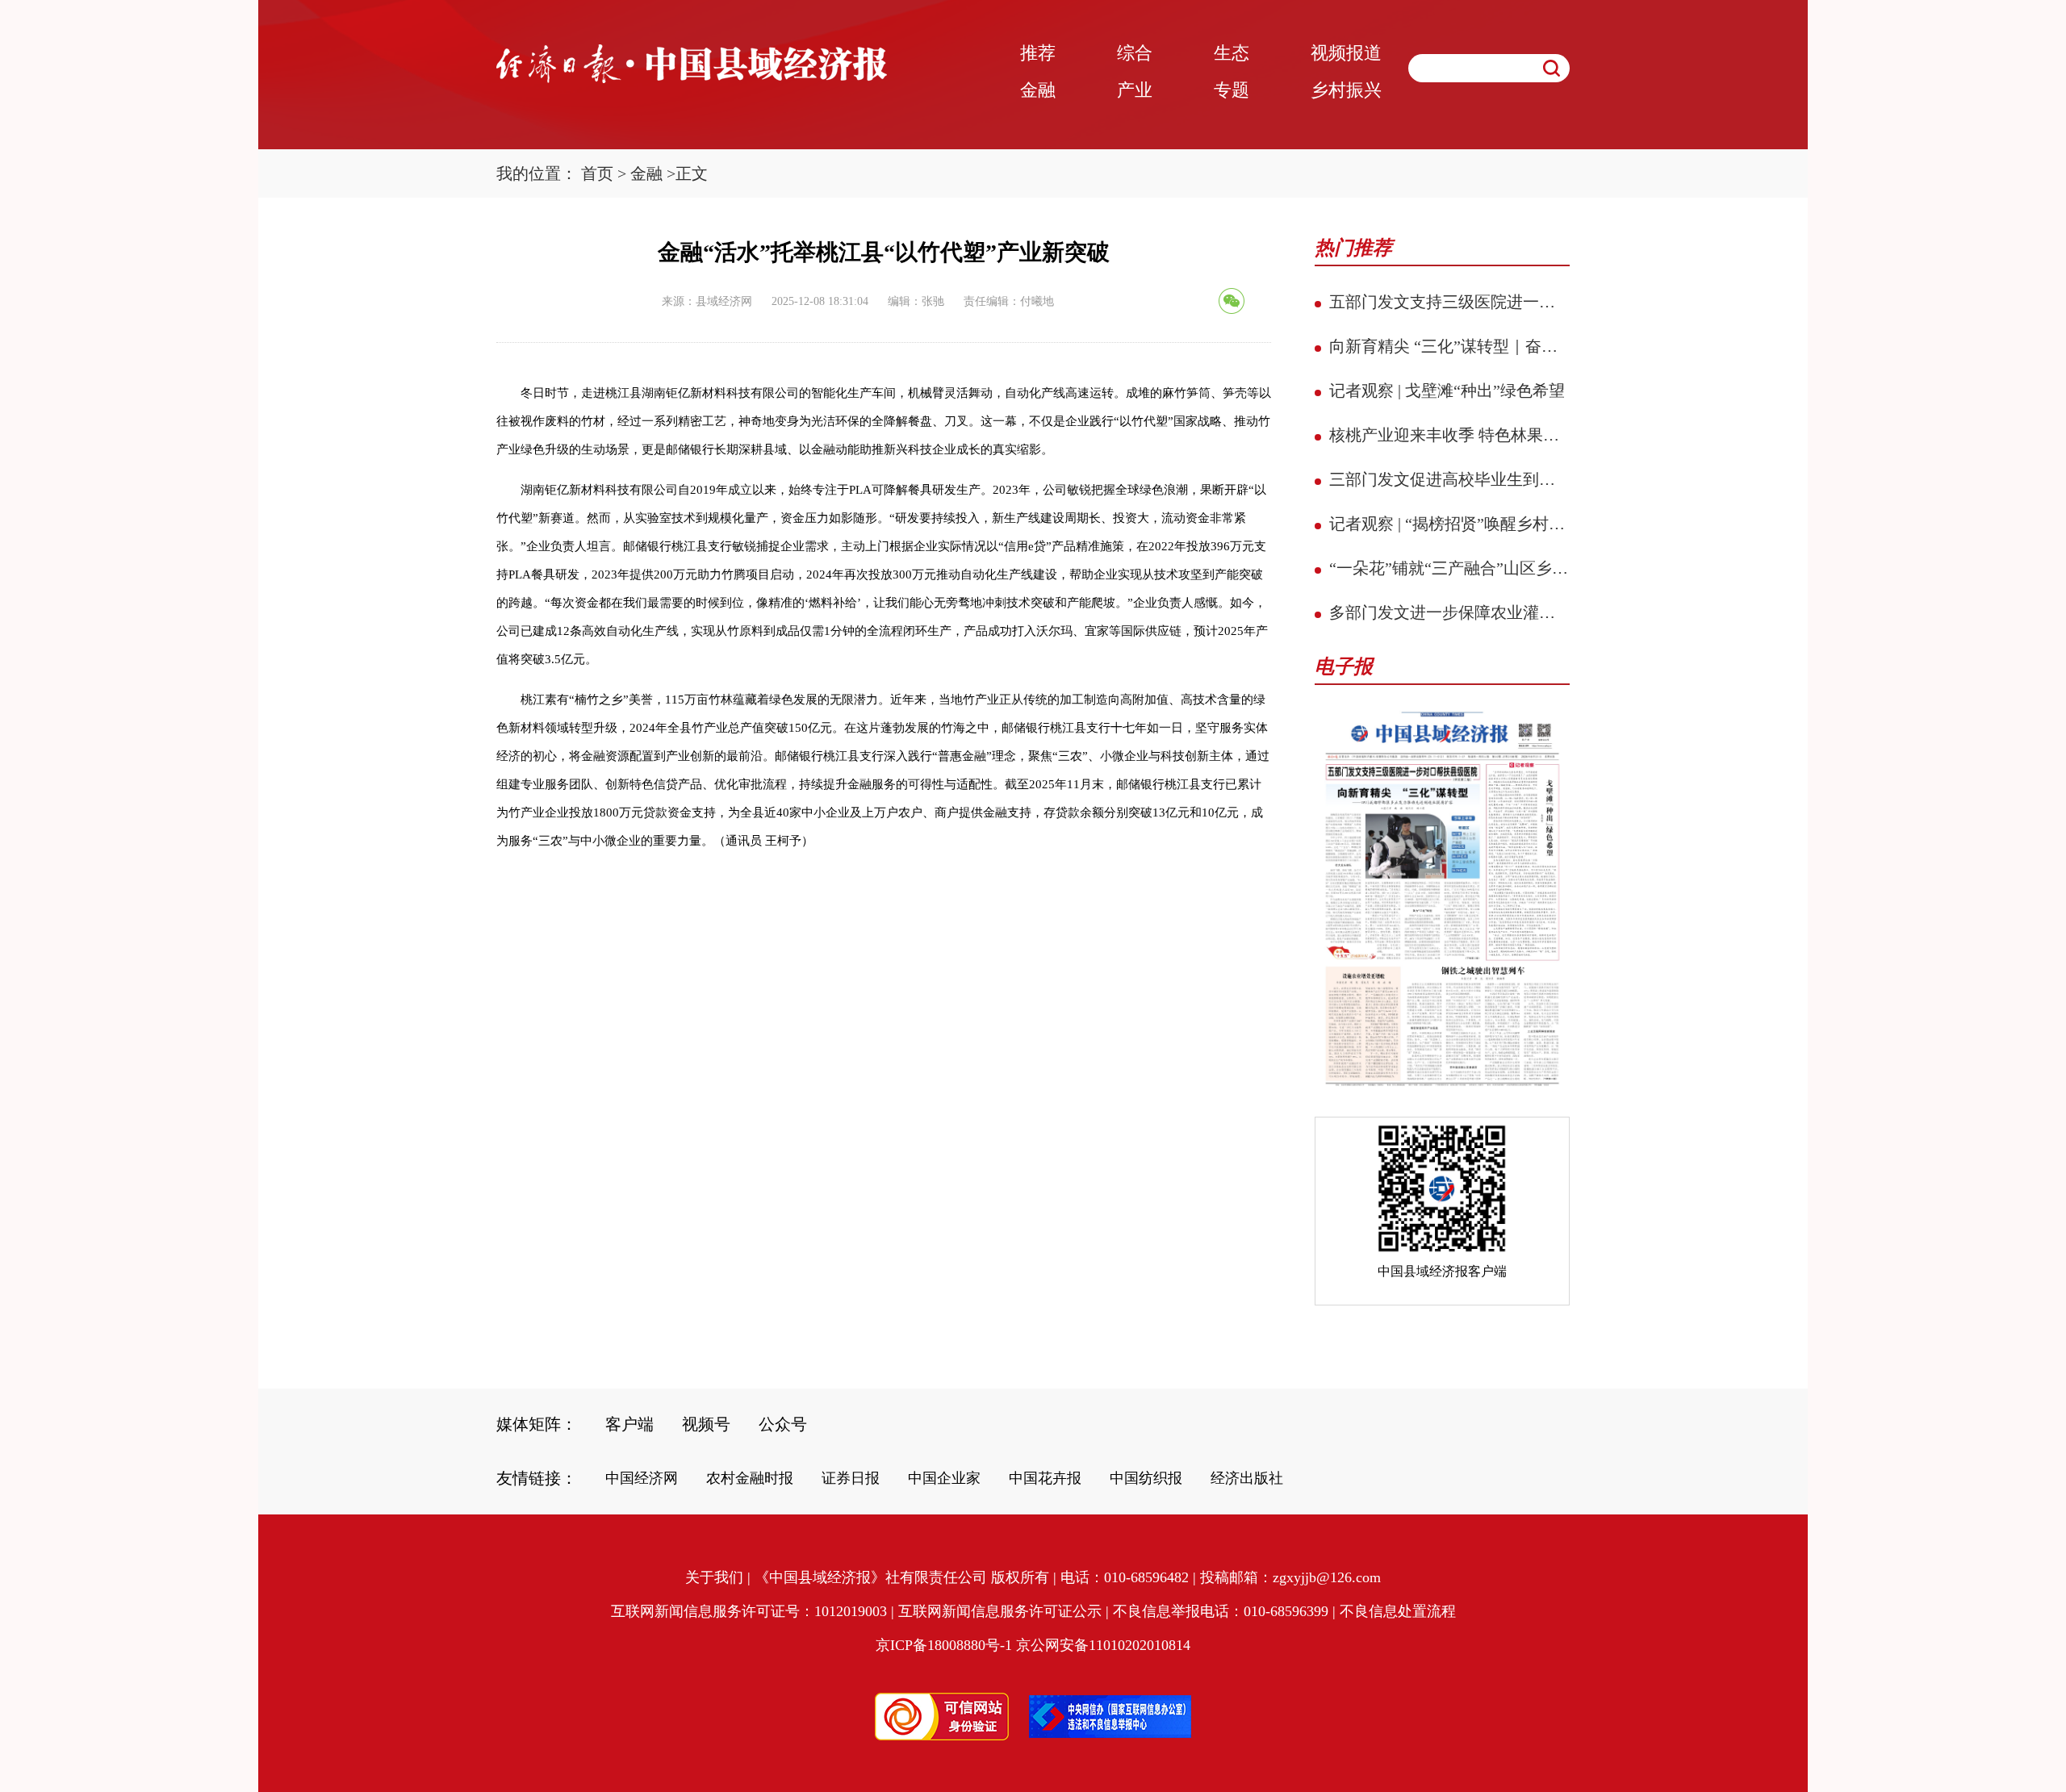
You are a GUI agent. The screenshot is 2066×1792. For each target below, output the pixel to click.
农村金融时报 (750, 1478)
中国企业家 (944, 1478)
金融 (646, 173)
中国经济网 (642, 1478)
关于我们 (714, 1577)
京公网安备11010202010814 (1103, 1645)
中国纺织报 (1146, 1478)
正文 (692, 173)
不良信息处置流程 (1398, 1611)
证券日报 (851, 1478)
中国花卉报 (1045, 1478)
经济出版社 (1247, 1478)
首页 (597, 173)
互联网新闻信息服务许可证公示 (1000, 1611)
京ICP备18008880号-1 (944, 1645)
